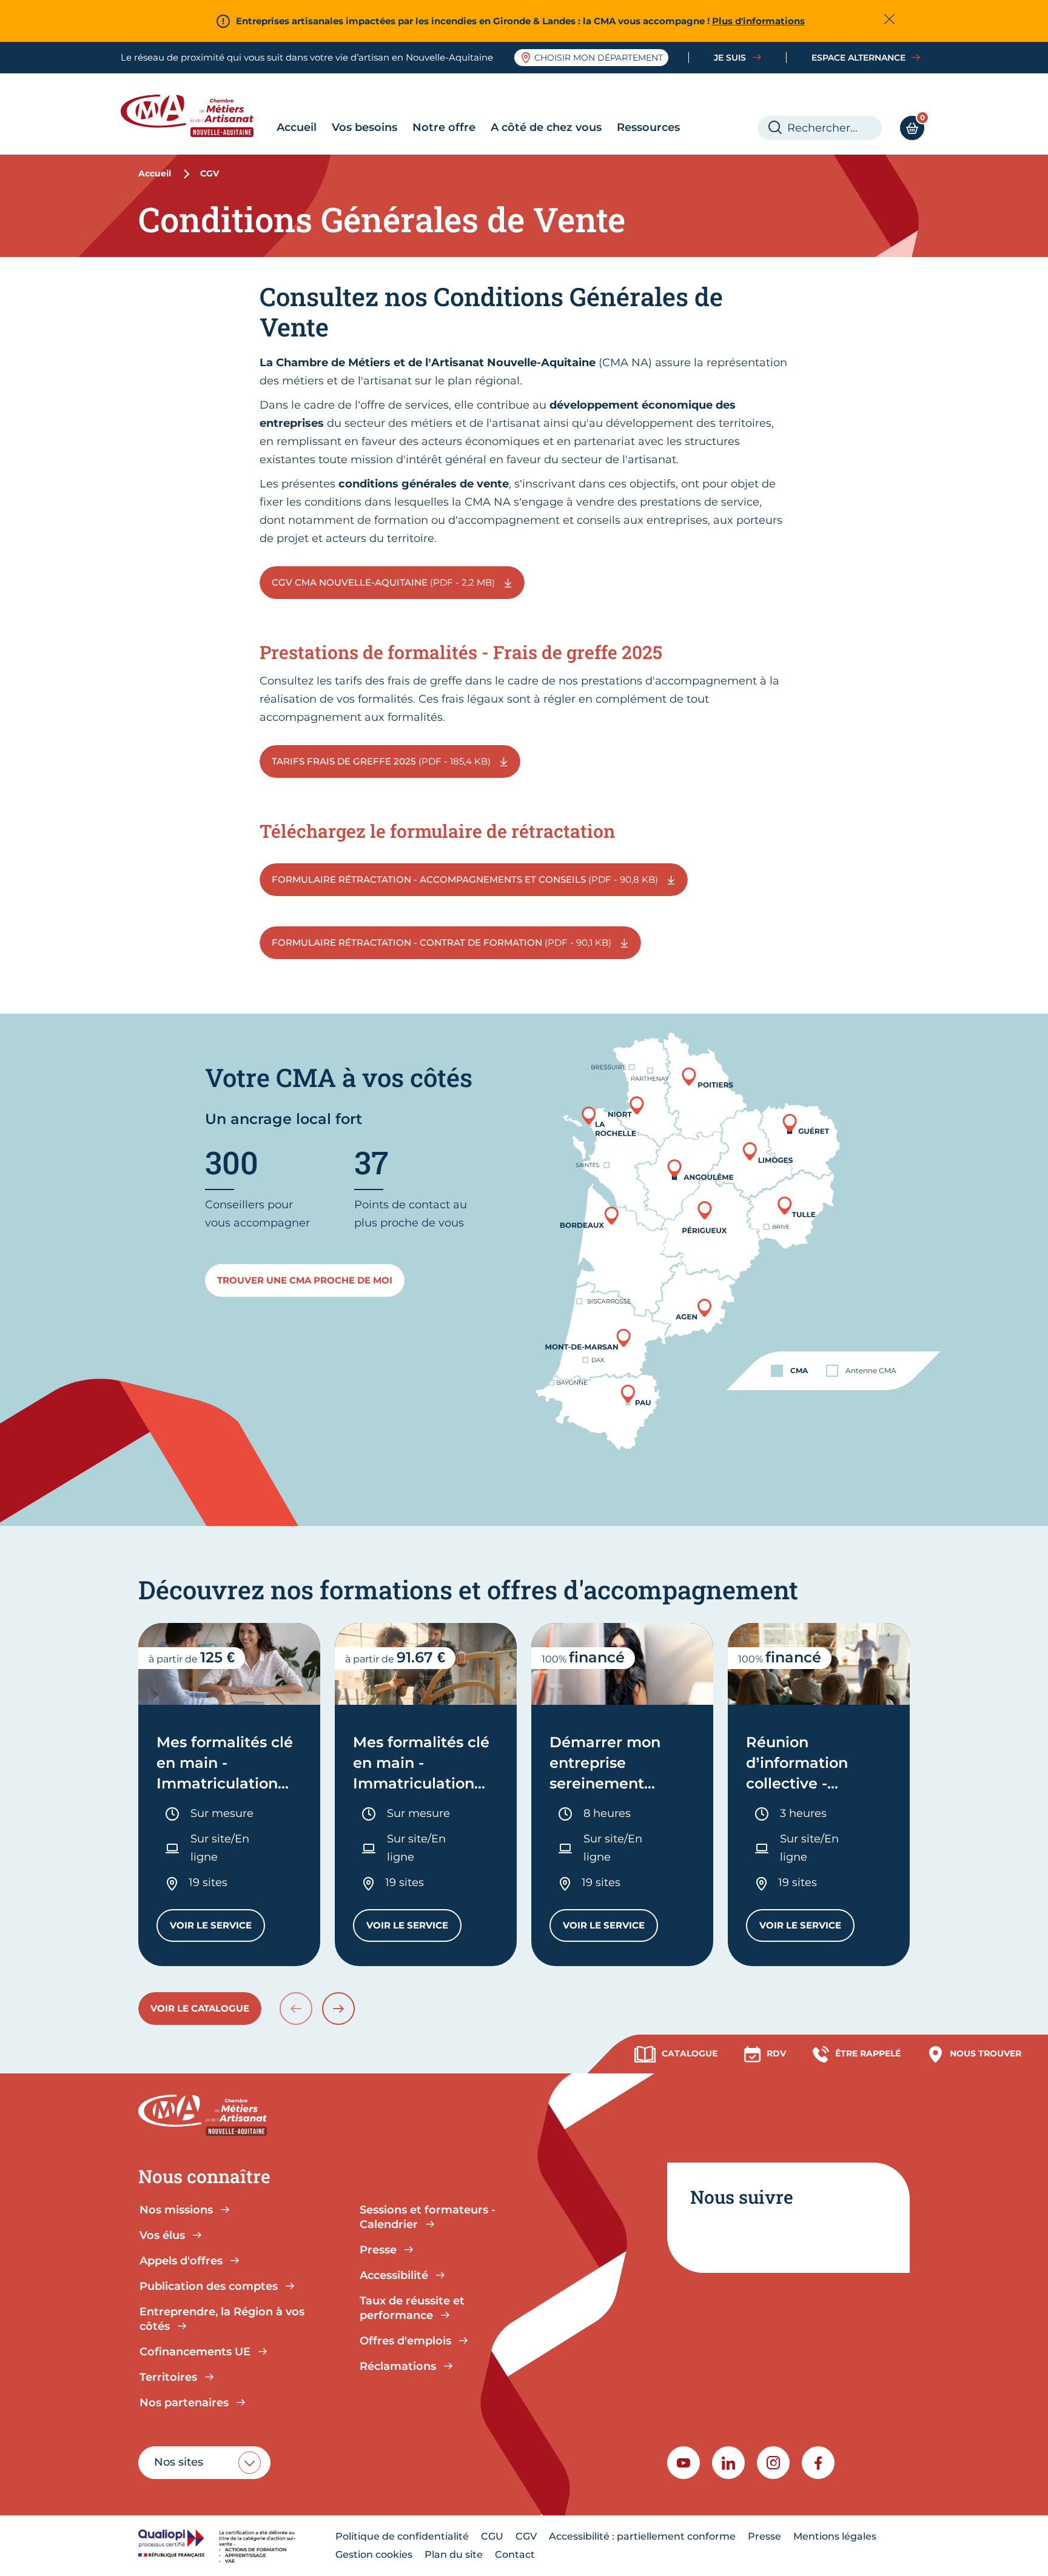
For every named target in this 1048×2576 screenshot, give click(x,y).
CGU (492, 2536)
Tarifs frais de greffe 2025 (382, 761)
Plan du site (454, 2554)
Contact (515, 2554)
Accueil (297, 127)
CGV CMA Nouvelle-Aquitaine (385, 582)
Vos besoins (364, 127)
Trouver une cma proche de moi (305, 1280)
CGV (526, 2536)
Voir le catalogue (200, 2008)
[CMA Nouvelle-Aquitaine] (196, 116)
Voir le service (217, 1928)
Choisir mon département (599, 58)
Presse (764, 2536)
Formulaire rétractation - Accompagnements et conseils (466, 879)
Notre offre (444, 127)
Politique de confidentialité (402, 2536)
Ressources (648, 127)
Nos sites (179, 2462)
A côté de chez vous (546, 127)
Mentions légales (835, 2536)
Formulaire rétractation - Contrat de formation (443, 942)
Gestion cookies (374, 2554)
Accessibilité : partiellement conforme (642, 2536)
